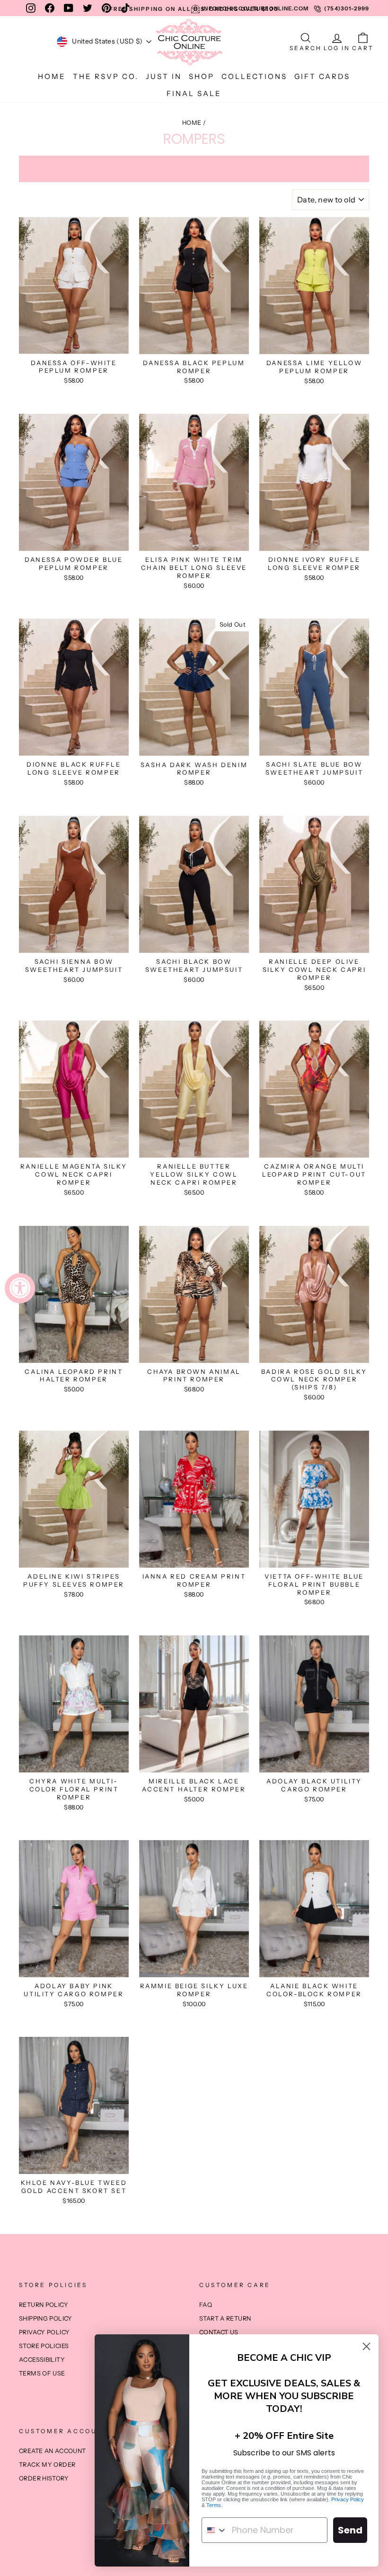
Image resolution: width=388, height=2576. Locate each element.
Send (350, 2530)
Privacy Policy (348, 2499)
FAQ (206, 2305)
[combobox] (215, 2530)
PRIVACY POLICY (44, 2332)
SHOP (202, 76)
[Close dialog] (366, 2346)
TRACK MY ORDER (47, 2465)
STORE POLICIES (44, 2346)
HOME (52, 76)
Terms (214, 2505)
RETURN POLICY (44, 2305)
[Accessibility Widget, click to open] (20, 1288)
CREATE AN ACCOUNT (52, 2451)
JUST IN (164, 76)
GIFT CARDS (322, 76)
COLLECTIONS (254, 76)
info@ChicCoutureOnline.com (255, 9)
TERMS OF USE (42, 2373)
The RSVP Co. (106, 76)
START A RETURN (225, 2318)
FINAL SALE (194, 93)
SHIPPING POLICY (46, 2318)
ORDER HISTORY (44, 2478)
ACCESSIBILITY (42, 2360)
